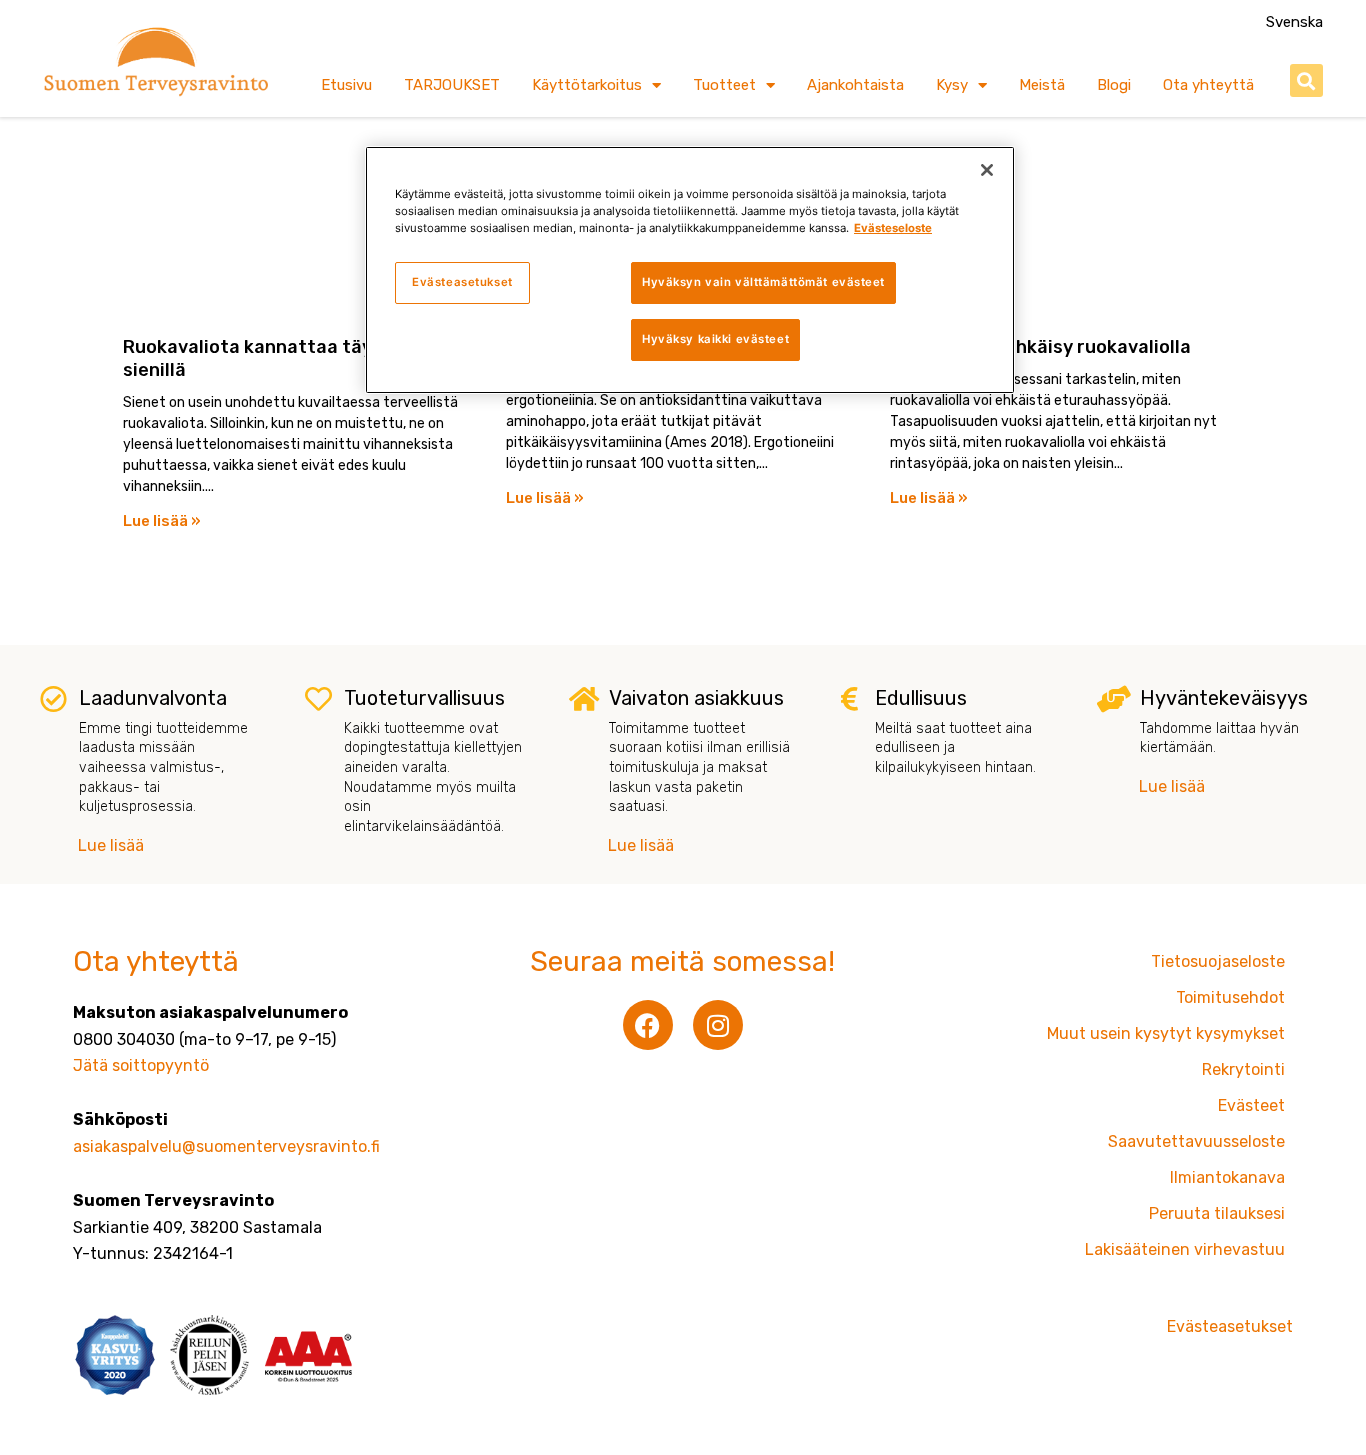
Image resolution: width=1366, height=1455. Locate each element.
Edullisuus (921, 698)
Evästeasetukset (462, 282)
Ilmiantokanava (1227, 1177)
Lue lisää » (162, 521)
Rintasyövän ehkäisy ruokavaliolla (1040, 347)
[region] (690, 270)
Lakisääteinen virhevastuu (1185, 1249)
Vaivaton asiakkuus (696, 698)
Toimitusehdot (1230, 997)
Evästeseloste (893, 228)
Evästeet (1251, 1105)
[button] (1306, 80)
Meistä (1042, 85)
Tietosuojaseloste (1218, 961)
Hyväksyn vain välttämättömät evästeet (763, 282)
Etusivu (346, 85)
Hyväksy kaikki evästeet (715, 339)
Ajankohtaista (855, 85)
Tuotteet (724, 85)
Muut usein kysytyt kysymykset (1166, 1033)
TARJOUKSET (452, 85)
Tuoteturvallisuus (424, 698)
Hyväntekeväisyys (1224, 698)
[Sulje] (987, 170)
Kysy (952, 85)
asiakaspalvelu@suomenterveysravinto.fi (226, 1146)
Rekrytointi (1243, 1069)
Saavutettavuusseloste (1196, 1141)
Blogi (1114, 85)
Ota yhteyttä (1208, 85)
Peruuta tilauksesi (1217, 1213)
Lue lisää (111, 845)
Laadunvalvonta (153, 698)
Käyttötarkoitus (587, 85)
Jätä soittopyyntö (141, 1065)
